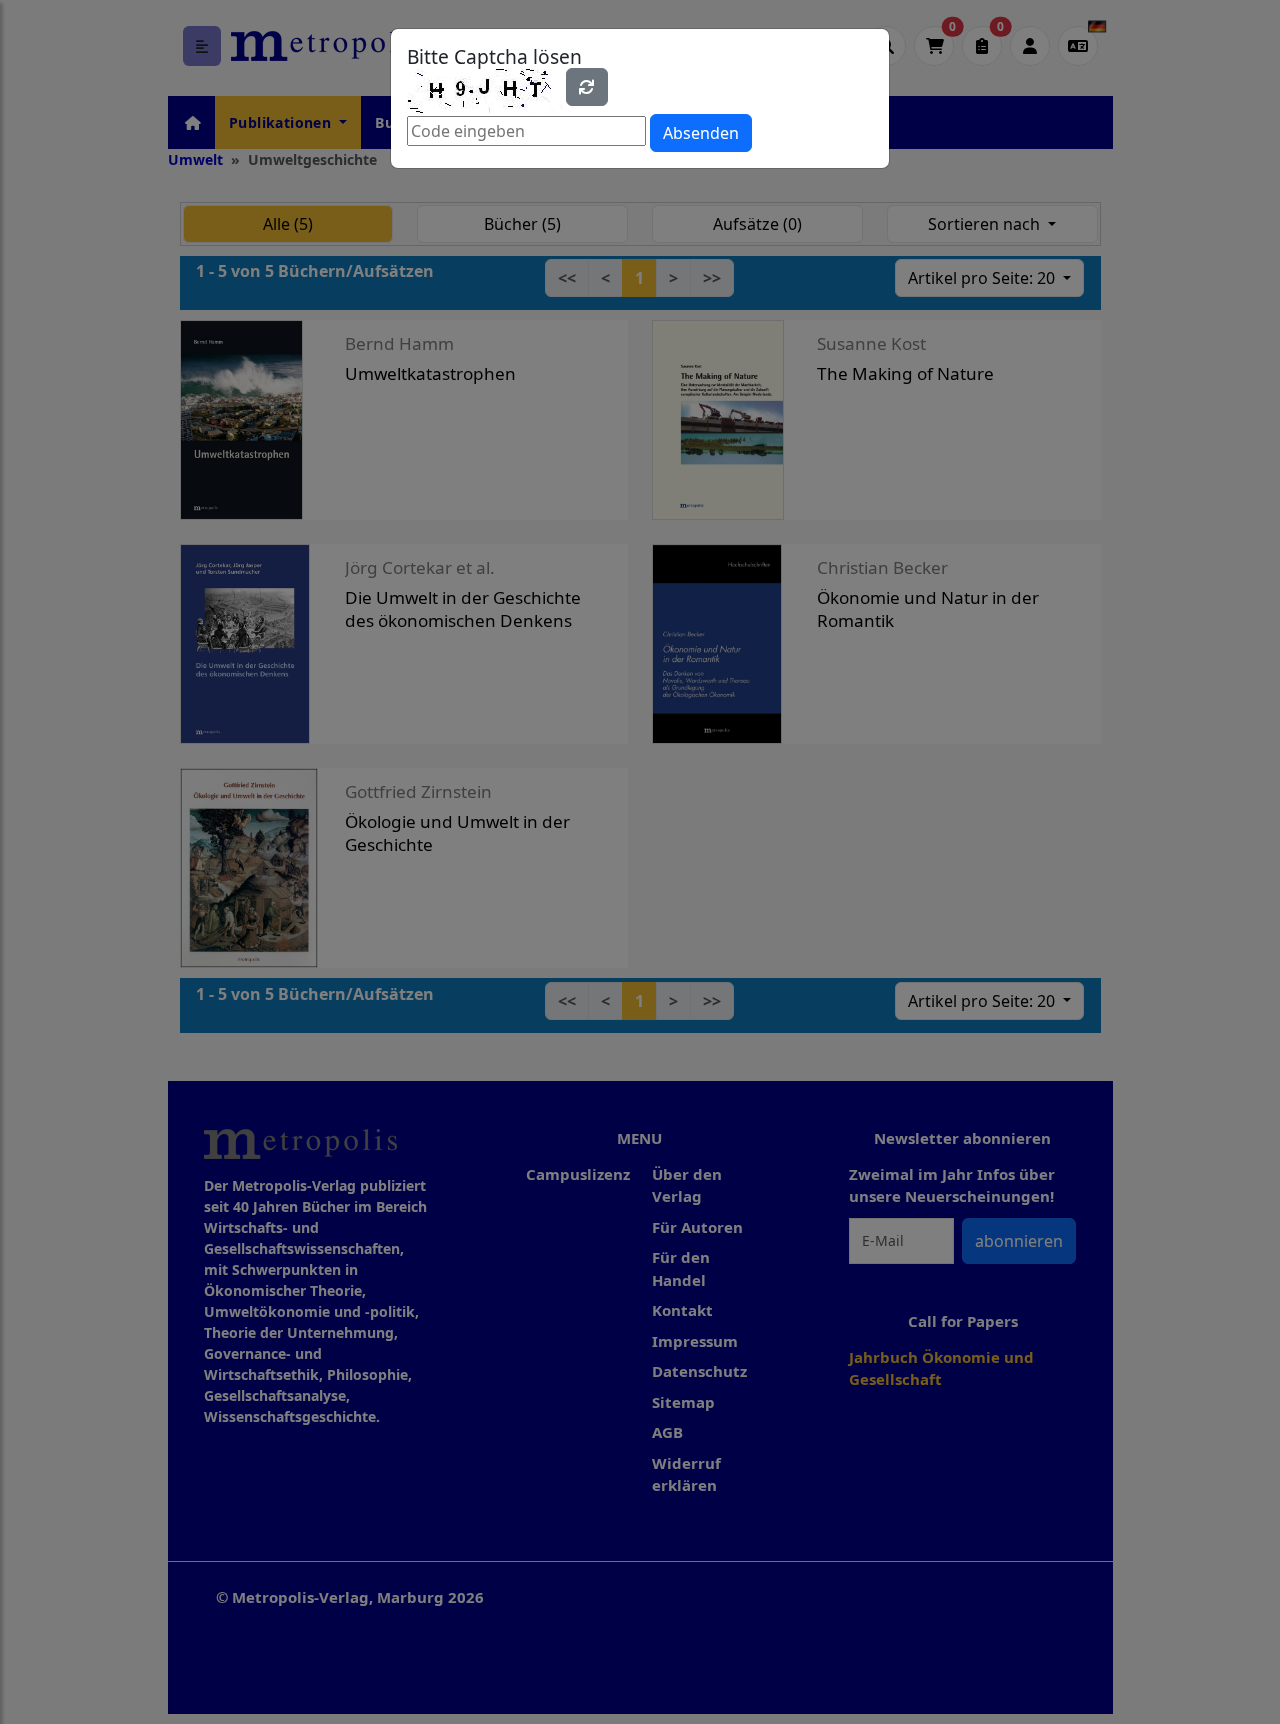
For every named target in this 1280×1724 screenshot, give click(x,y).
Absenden (701, 133)
